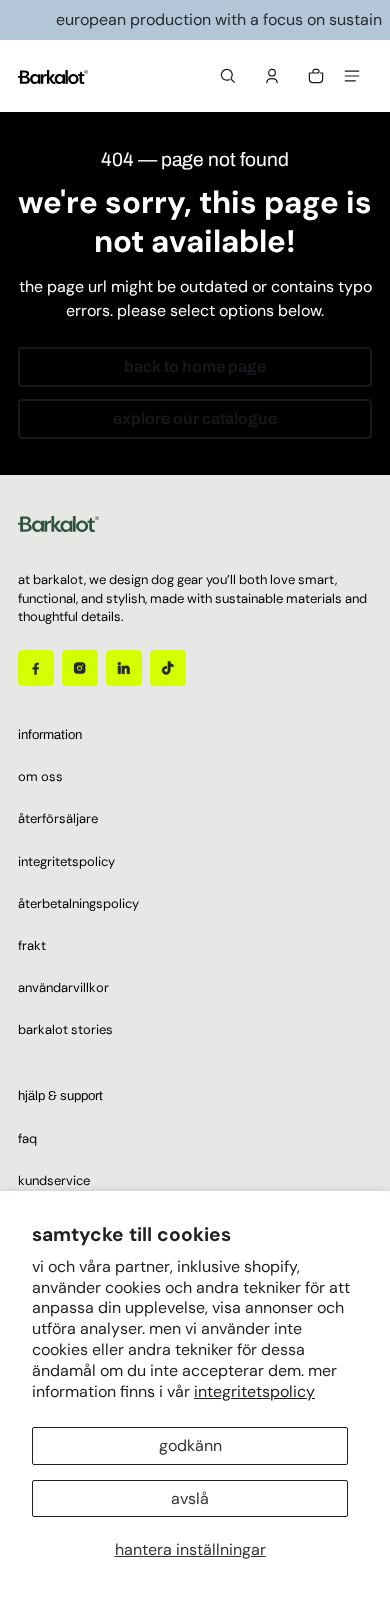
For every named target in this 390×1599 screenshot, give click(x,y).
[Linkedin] (124, 668)
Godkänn (190, 1445)
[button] (228, 76)
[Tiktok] (168, 668)
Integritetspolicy (254, 1391)
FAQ (27, 1138)
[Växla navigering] (352, 76)
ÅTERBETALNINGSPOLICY (78, 903)
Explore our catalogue (195, 418)
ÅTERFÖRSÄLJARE (58, 818)
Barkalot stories (65, 1029)
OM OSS (40, 776)
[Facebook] (36, 668)
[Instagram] (80, 668)
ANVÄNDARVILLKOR (63, 987)
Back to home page (195, 366)
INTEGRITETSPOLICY (66, 861)
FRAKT (32, 945)
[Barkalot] (53, 76)
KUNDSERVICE (54, 1180)
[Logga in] (272, 76)
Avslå (190, 1498)
